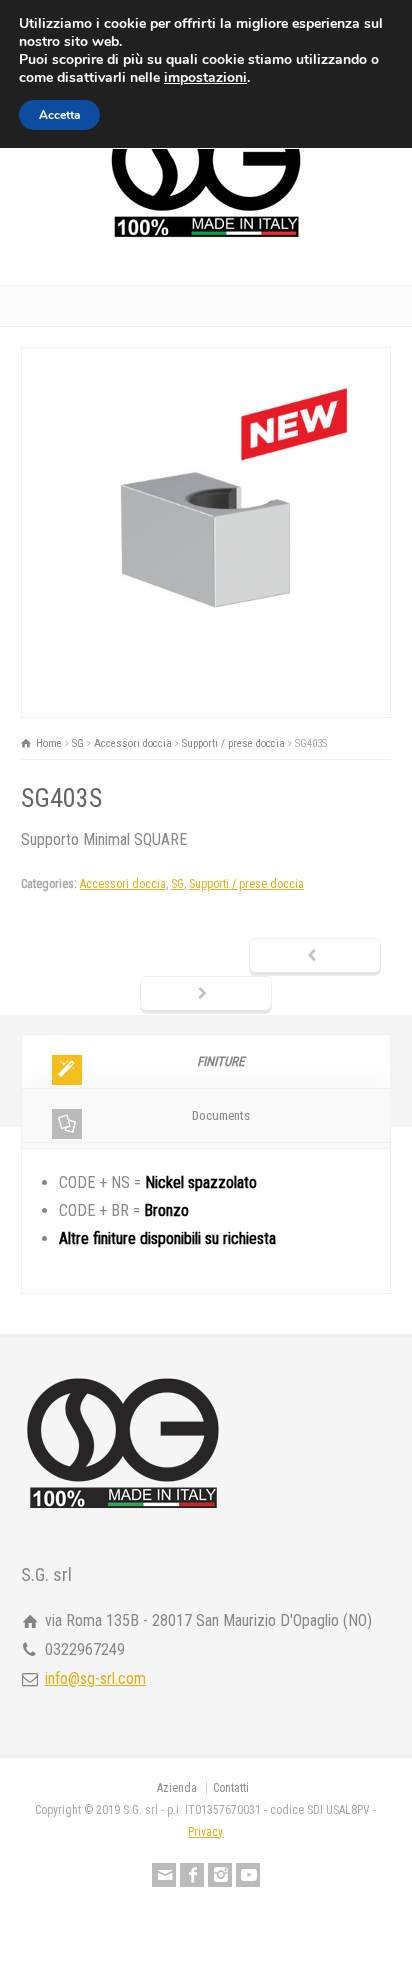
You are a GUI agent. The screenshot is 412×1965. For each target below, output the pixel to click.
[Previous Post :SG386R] (315, 957)
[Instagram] (220, 1875)
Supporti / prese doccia (246, 884)
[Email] (164, 1875)
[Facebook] (192, 1875)
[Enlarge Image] (206, 361)
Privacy (205, 1832)
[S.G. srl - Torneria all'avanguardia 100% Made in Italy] (206, 240)
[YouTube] (248, 1875)
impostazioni (205, 78)
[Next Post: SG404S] (206, 995)
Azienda (177, 1788)
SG (177, 884)
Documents (221, 1115)
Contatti (231, 1788)
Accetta (59, 115)
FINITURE (220, 1061)
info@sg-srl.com (95, 1678)
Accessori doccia (123, 884)
